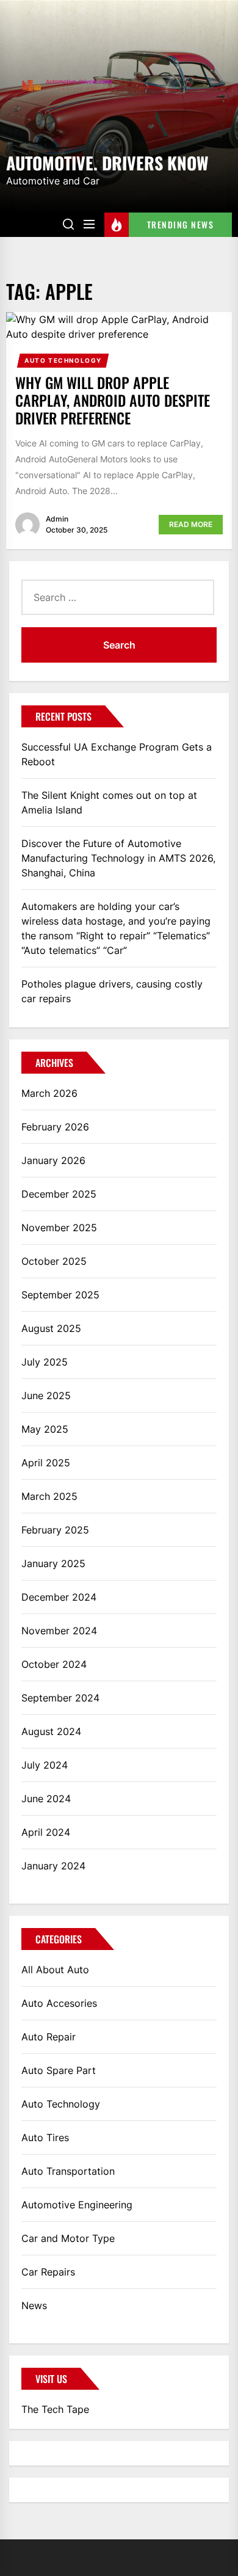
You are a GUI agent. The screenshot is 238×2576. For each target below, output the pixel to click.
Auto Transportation (68, 2171)
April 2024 (46, 1832)
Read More (191, 524)
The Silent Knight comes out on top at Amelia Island (109, 802)
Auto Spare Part (59, 2070)
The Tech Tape (55, 2409)
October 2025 (54, 1261)
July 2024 (45, 1765)
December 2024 (59, 1597)
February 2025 (55, 1530)
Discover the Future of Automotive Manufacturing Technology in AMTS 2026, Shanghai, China (118, 858)
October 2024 (54, 1664)
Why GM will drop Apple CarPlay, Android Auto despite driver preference (113, 400)
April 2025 (46, 1463)
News (34, 2305)
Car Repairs (48, 2272)
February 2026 (55, 1127)
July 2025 (45, 1362)
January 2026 (53, 1160)
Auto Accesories (59, 2003)
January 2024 (53, 1866)
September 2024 (60, 1698)
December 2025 (59, 1194)
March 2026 (49, 1093)
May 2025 (45, 1429)
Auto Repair (49, 2037)
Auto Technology (63, 360)
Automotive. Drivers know (107, 162)
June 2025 (46, 1395)
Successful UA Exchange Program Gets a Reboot (117, 754)
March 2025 (49, 1496)
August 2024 (51, 1731)
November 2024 (59, 1631)
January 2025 (53, 1563)
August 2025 (51, 1328)
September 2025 (60, 1295)
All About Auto (55, 1970)
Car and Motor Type (68, 2238)
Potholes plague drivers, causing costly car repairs (112, 991)
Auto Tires (45, 2138)
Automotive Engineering (77, 2205)
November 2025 (59, 1228)
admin (57, 519)
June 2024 (46, 1799)
